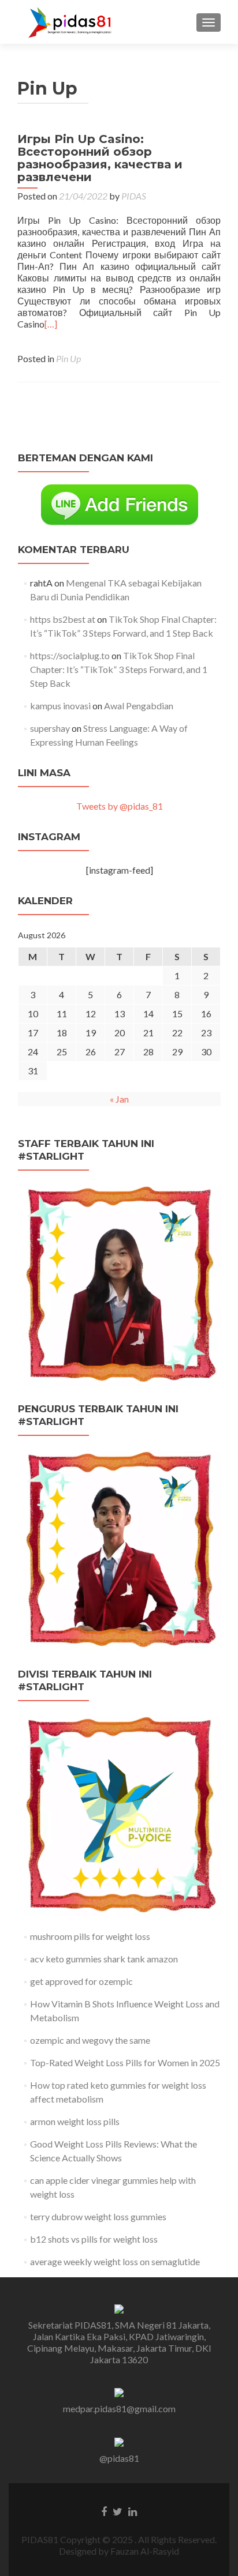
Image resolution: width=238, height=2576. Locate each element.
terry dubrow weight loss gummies (98, 2216)
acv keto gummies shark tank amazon (104, 1959)
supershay (50, 728)
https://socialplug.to (70, 655)
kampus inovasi (60, 706)
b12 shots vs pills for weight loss (94, 2239)
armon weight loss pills (75, 2121)
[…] (51, 324)
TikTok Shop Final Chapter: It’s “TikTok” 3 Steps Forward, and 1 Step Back (119, 669)
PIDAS (134, 196)
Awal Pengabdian (139, 706)
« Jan (119, 1099)
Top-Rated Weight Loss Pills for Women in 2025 (125, 2062)
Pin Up (68, 358)
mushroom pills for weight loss (90, 1936)
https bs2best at (63, 619)
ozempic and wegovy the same (90, 2040)
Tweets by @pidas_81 (120, 806)
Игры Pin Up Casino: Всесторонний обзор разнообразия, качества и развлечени (100, 158)
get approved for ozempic (81, 1981)
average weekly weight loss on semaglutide (115, 2261)
